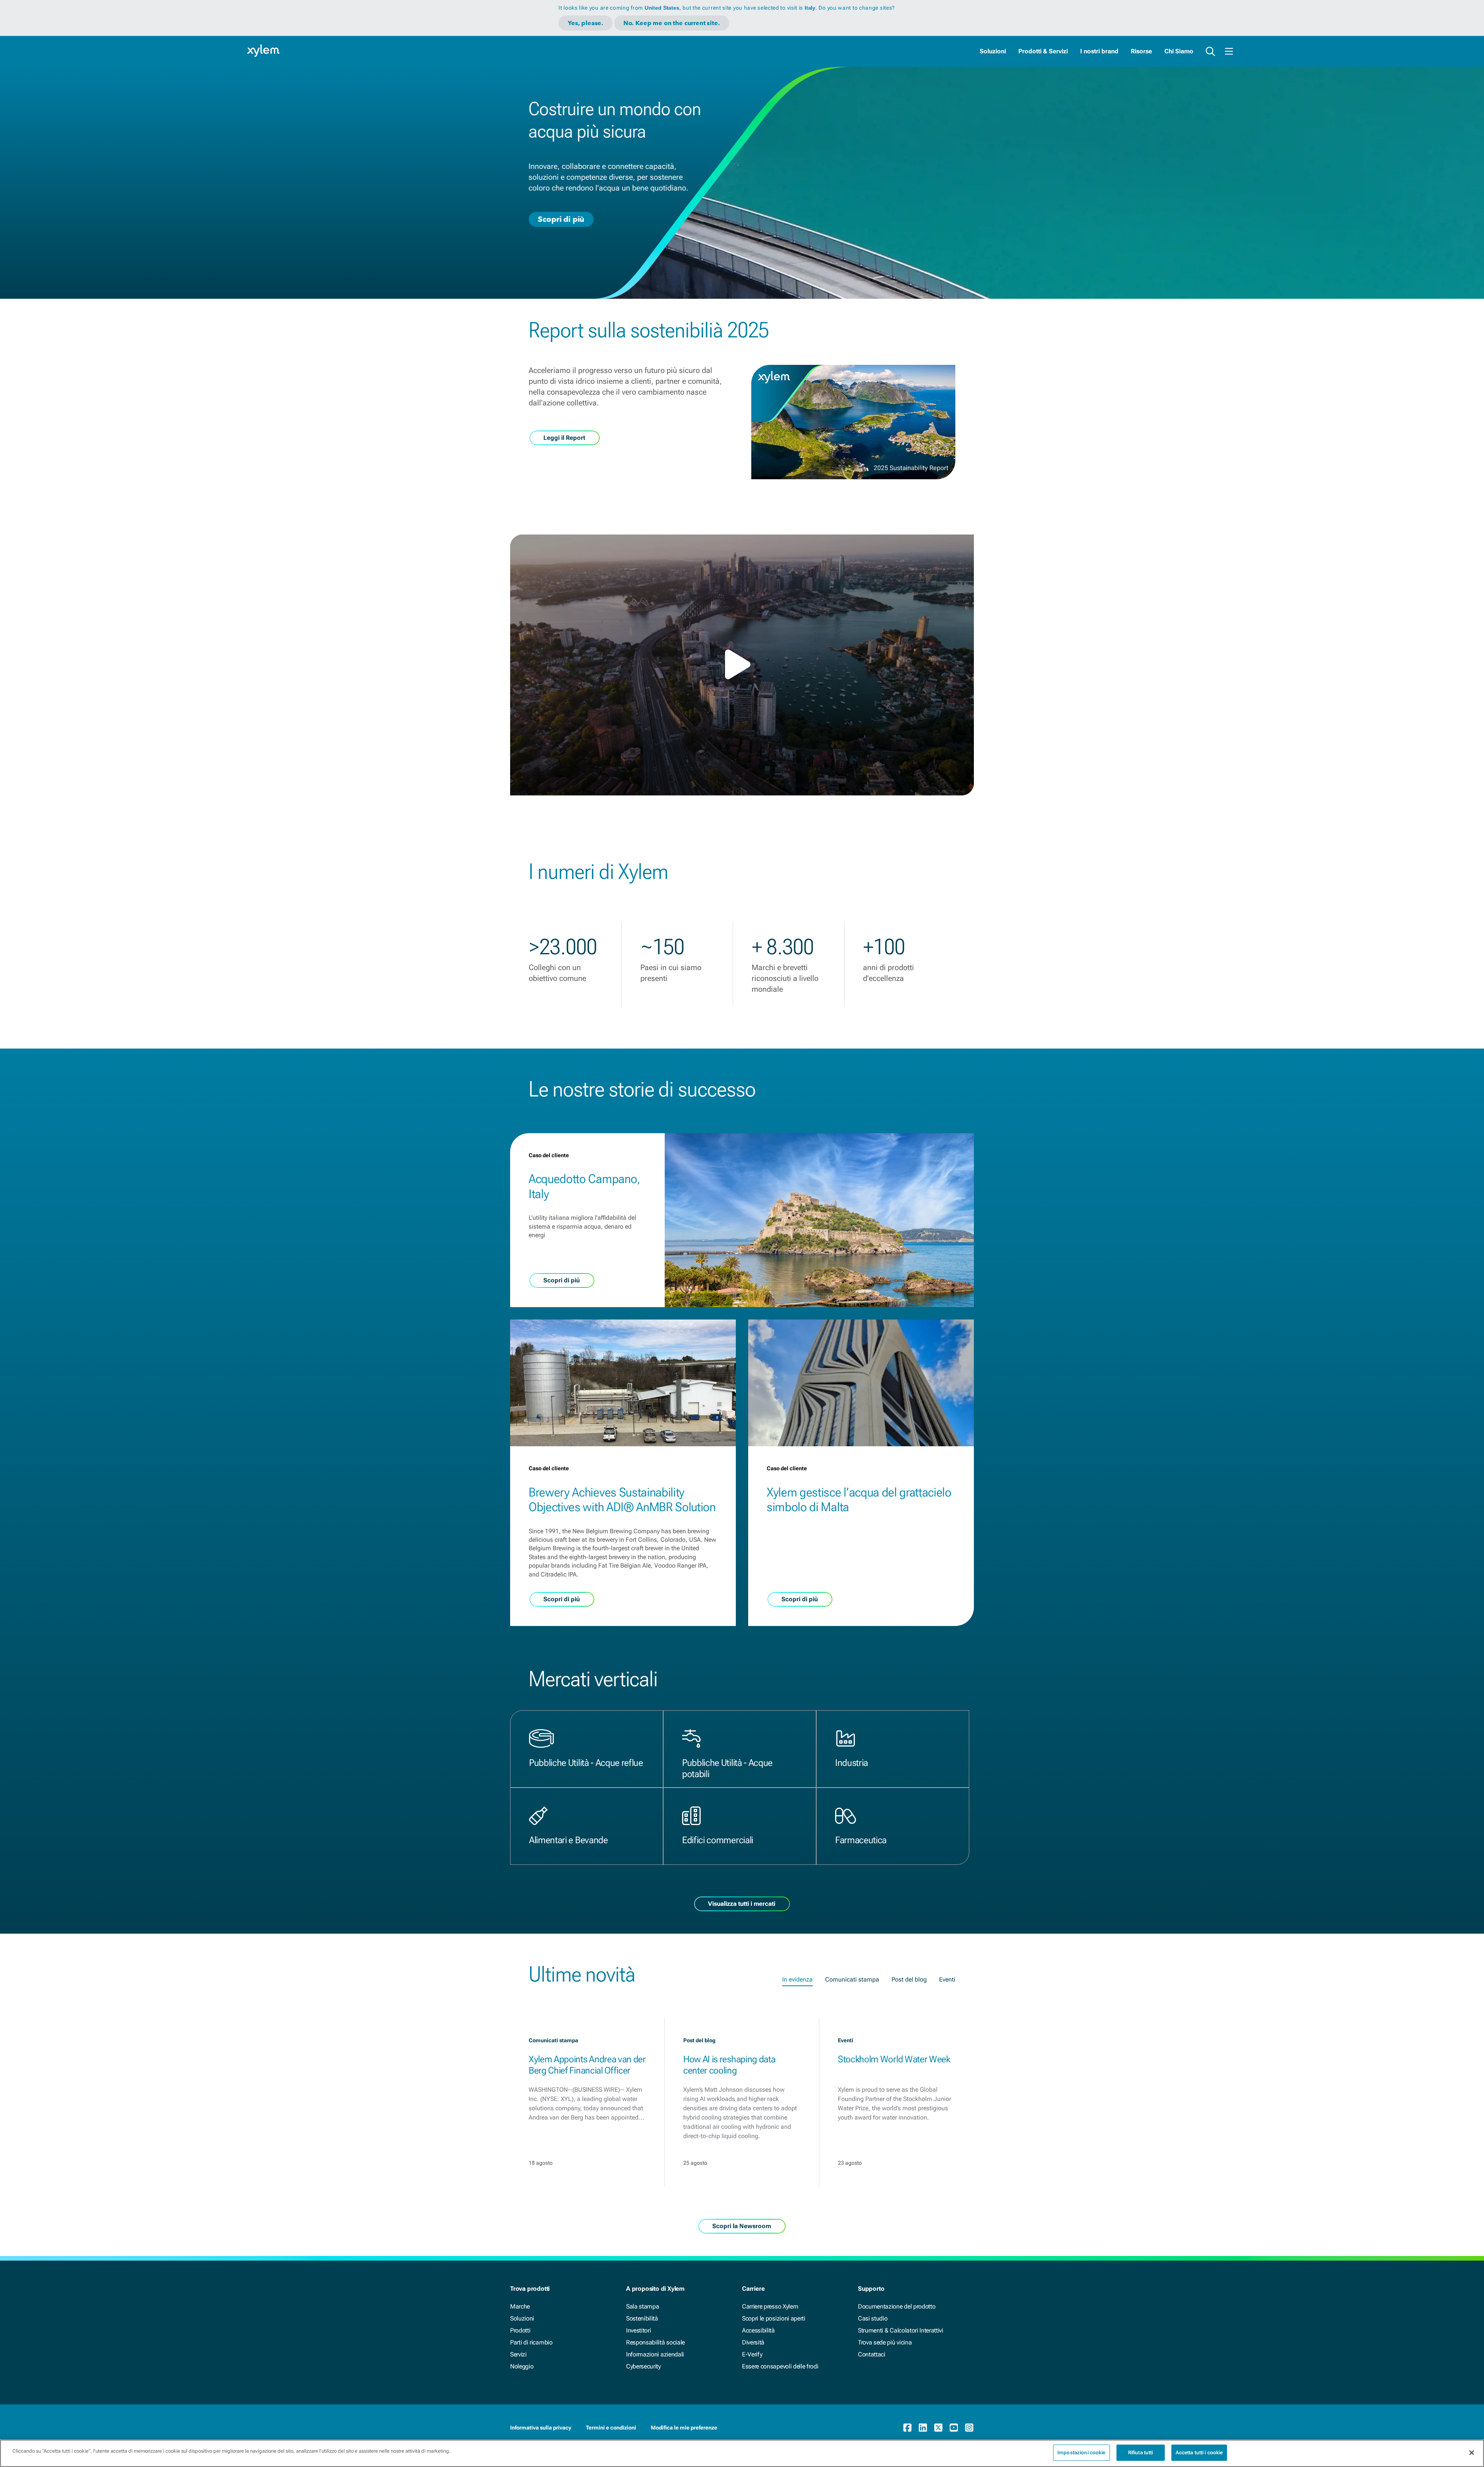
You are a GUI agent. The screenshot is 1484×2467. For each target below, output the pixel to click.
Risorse (1141, 51)
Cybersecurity (643, 2366)
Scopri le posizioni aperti (774, 2318)
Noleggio (522, 2366)
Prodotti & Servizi (1043, 51)
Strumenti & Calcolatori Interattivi (901, 2330)
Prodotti (520, 2330)
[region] (742, 2453)
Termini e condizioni (611, 2428)
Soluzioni (993, 51)
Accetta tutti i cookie (1199, 2453)
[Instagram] (969, 2428)
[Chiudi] (1472, 2453)
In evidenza (797, 1979)
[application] (742, 665)
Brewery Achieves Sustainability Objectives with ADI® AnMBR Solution (622, 1500)
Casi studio (873, 2318)
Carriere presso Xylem (770, 2306)
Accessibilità (758, 2330)
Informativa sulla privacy (541, 2428)
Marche (520, 2306)
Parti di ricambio (531, 2342)
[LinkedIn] (923, 2428)
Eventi (947, 1979)
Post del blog (909, 1979)
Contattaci (872, 2354)
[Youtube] (954, 2428)
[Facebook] (907, 2428)
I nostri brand (1099, 51)
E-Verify (752, 2354)
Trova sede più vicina (885, 2342)
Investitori (638, 2330)
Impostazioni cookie (1081, 2453)
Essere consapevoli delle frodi (780, 2366)
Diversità (753, 2342)
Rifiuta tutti (1141, 2453)
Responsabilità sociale (655, 2342)
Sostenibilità (642, 2318)
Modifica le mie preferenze (684, 2428)
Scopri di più (561, 219)
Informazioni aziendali (655, 2354)
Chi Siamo (1179, 51)
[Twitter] (938, 2428)
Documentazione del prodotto (897, 2306)
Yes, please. (585, 23)
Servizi (518, 2354)
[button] (742, 664)
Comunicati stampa (852, 1979)
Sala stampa (642, 2306)
